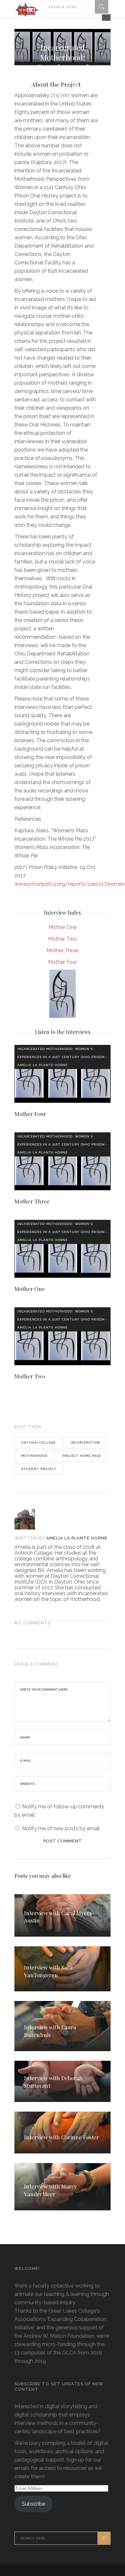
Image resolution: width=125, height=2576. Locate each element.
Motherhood (34, 1456)
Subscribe (33, 2504)
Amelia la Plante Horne (77, 1538)
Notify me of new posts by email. (61, 1828)
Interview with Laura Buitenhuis (50, 2031)
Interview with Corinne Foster (62, 2137)
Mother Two (63, 939)
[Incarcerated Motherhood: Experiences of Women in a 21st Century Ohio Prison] (31, 1519)
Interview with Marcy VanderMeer (50, 2190)
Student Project (39, 1469)
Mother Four (63, 962)
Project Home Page (82, 1456)
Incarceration (85, 1443)
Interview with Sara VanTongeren (48, 1971)
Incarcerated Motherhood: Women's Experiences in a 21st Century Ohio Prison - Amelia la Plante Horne (63, 1057)
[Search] (102, 7)
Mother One (63, 927)
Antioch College (38, 1443)
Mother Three (63, 950)
